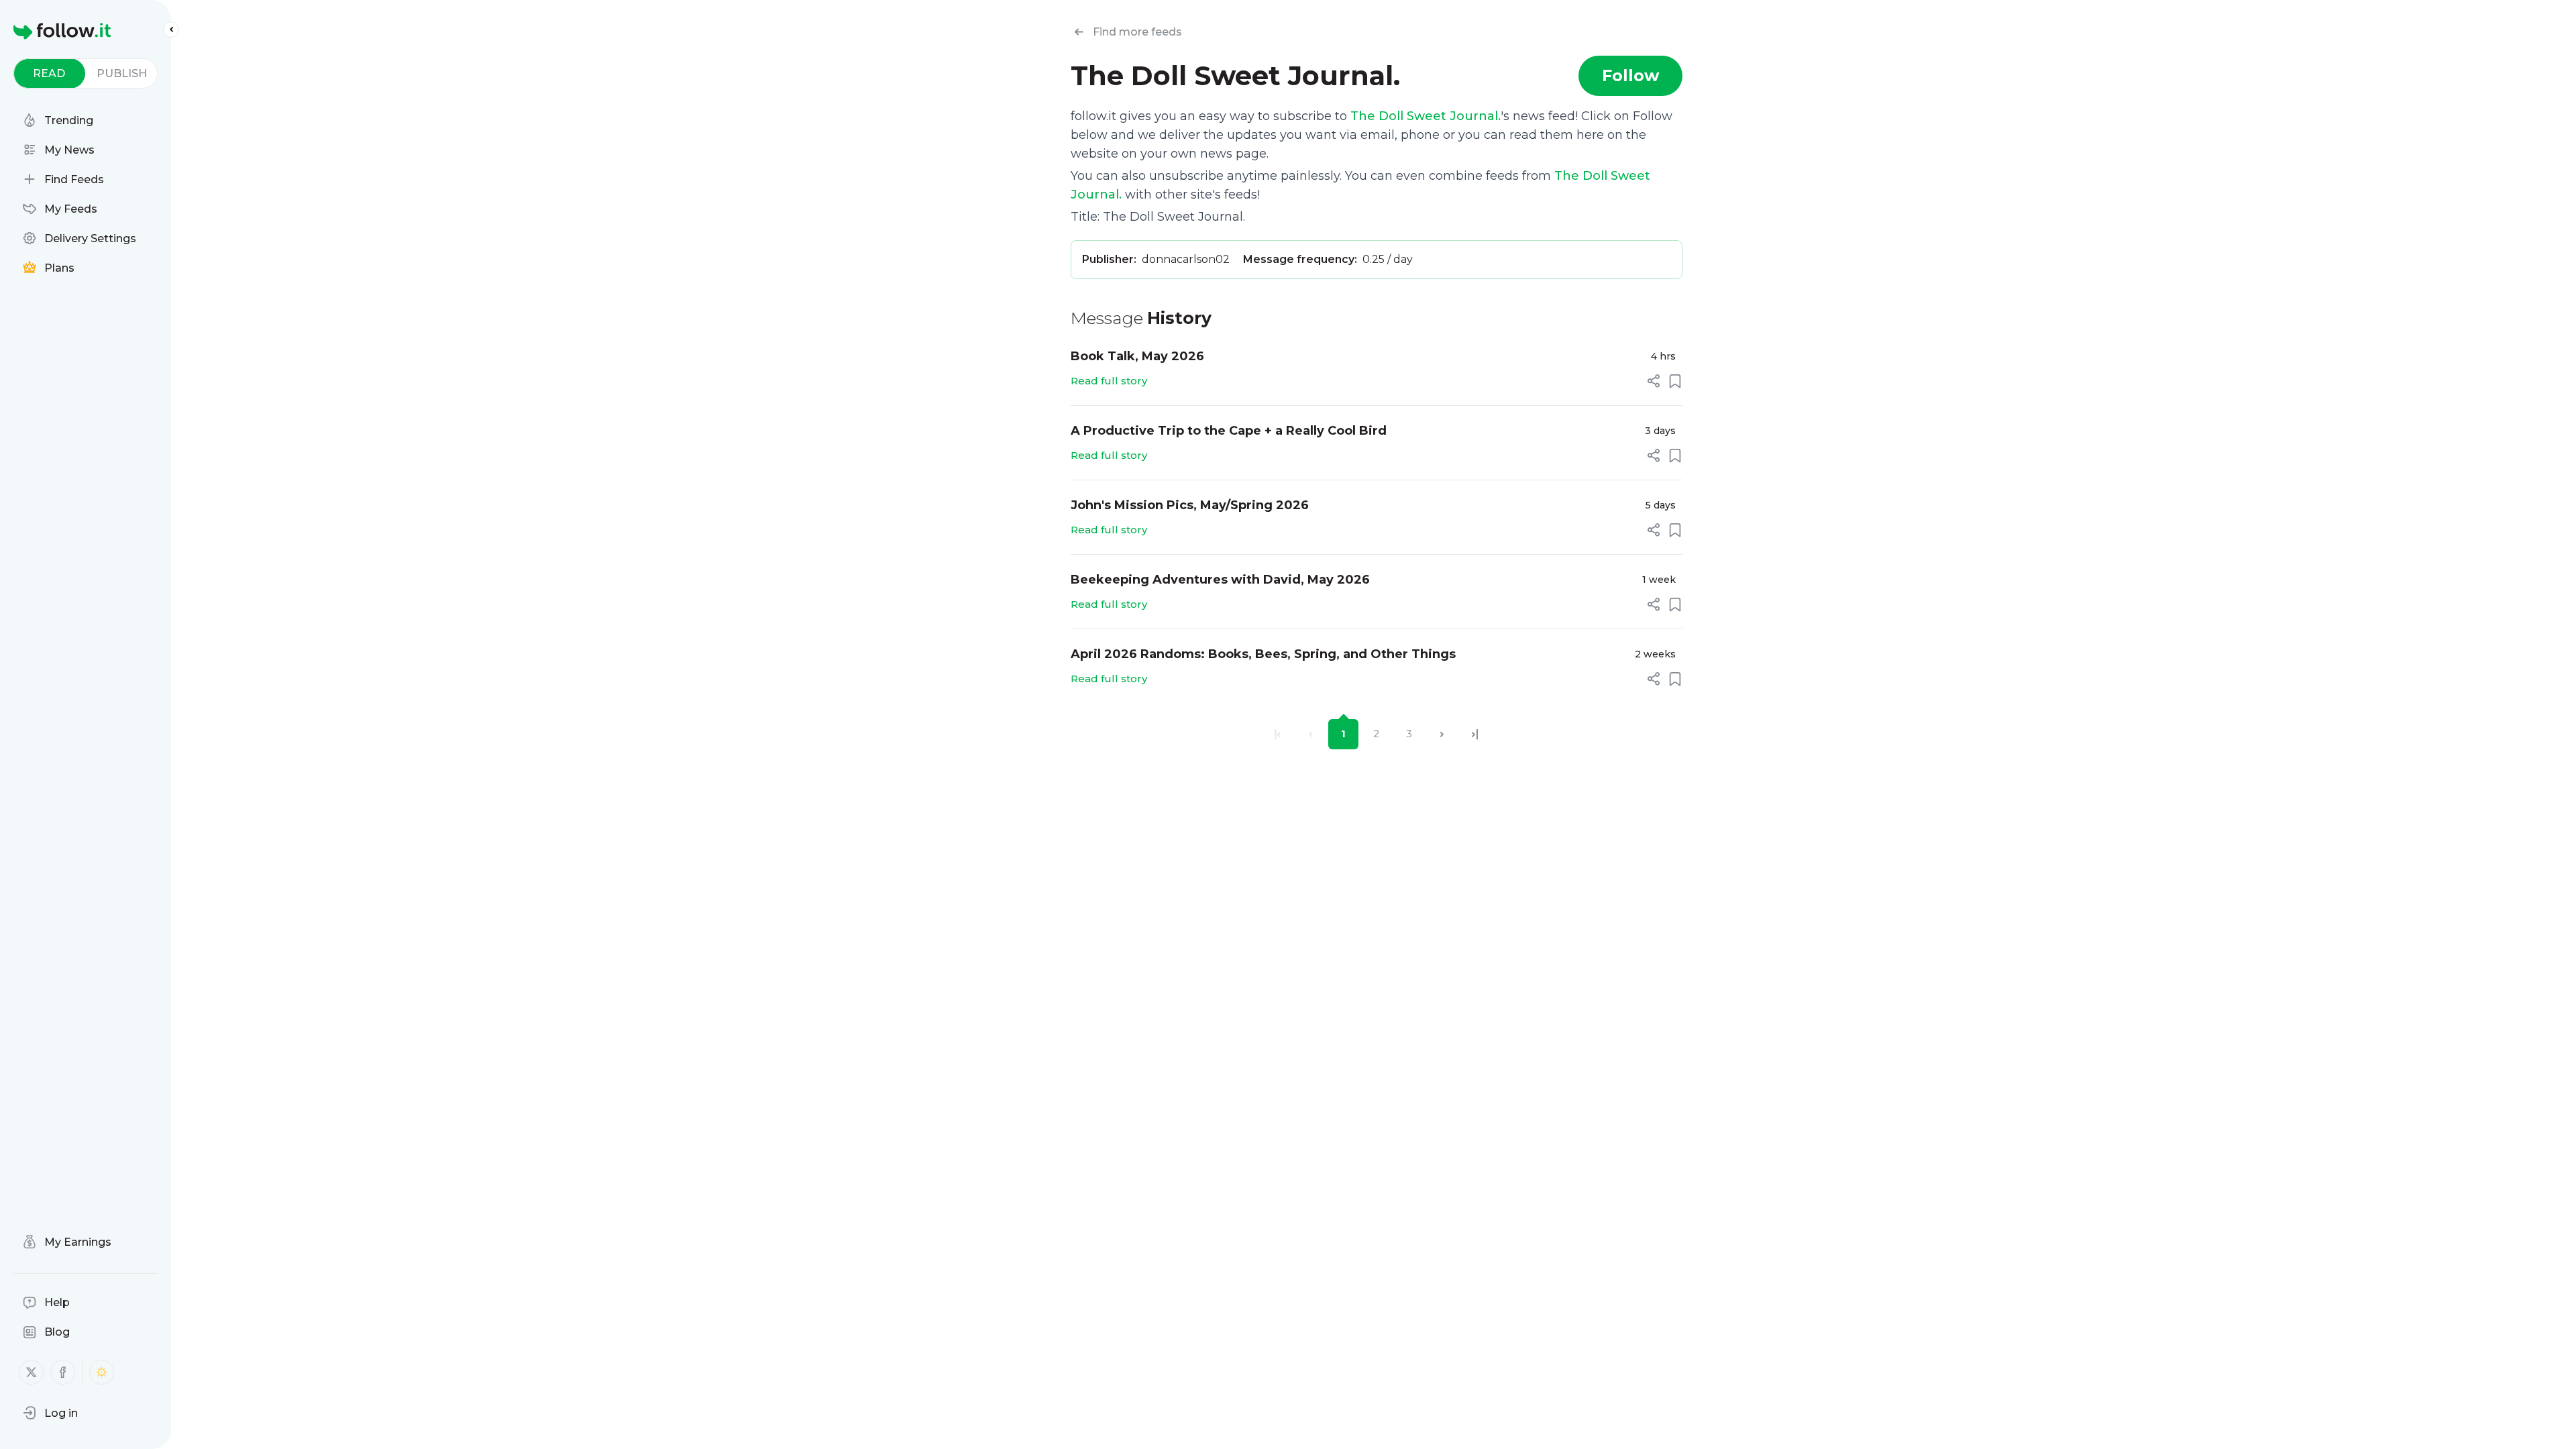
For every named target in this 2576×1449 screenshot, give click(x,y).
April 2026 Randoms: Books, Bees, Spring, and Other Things (1263, 654)
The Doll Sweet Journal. (1426, 116)
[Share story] (1654, 381)
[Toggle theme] (102, 1372)
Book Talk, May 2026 (1137, 356)
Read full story (1109, 381)
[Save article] (1675, 381)
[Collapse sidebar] (171, 30)
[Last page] (1475, 734)
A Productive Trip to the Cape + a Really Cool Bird (1229, 431)
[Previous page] (1310, 734)
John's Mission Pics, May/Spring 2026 (1190, 505)
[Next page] (1442, 734)
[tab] (49, 73)
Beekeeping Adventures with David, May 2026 (1220, 580)
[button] (50, 1413)
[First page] (1278, 734)
